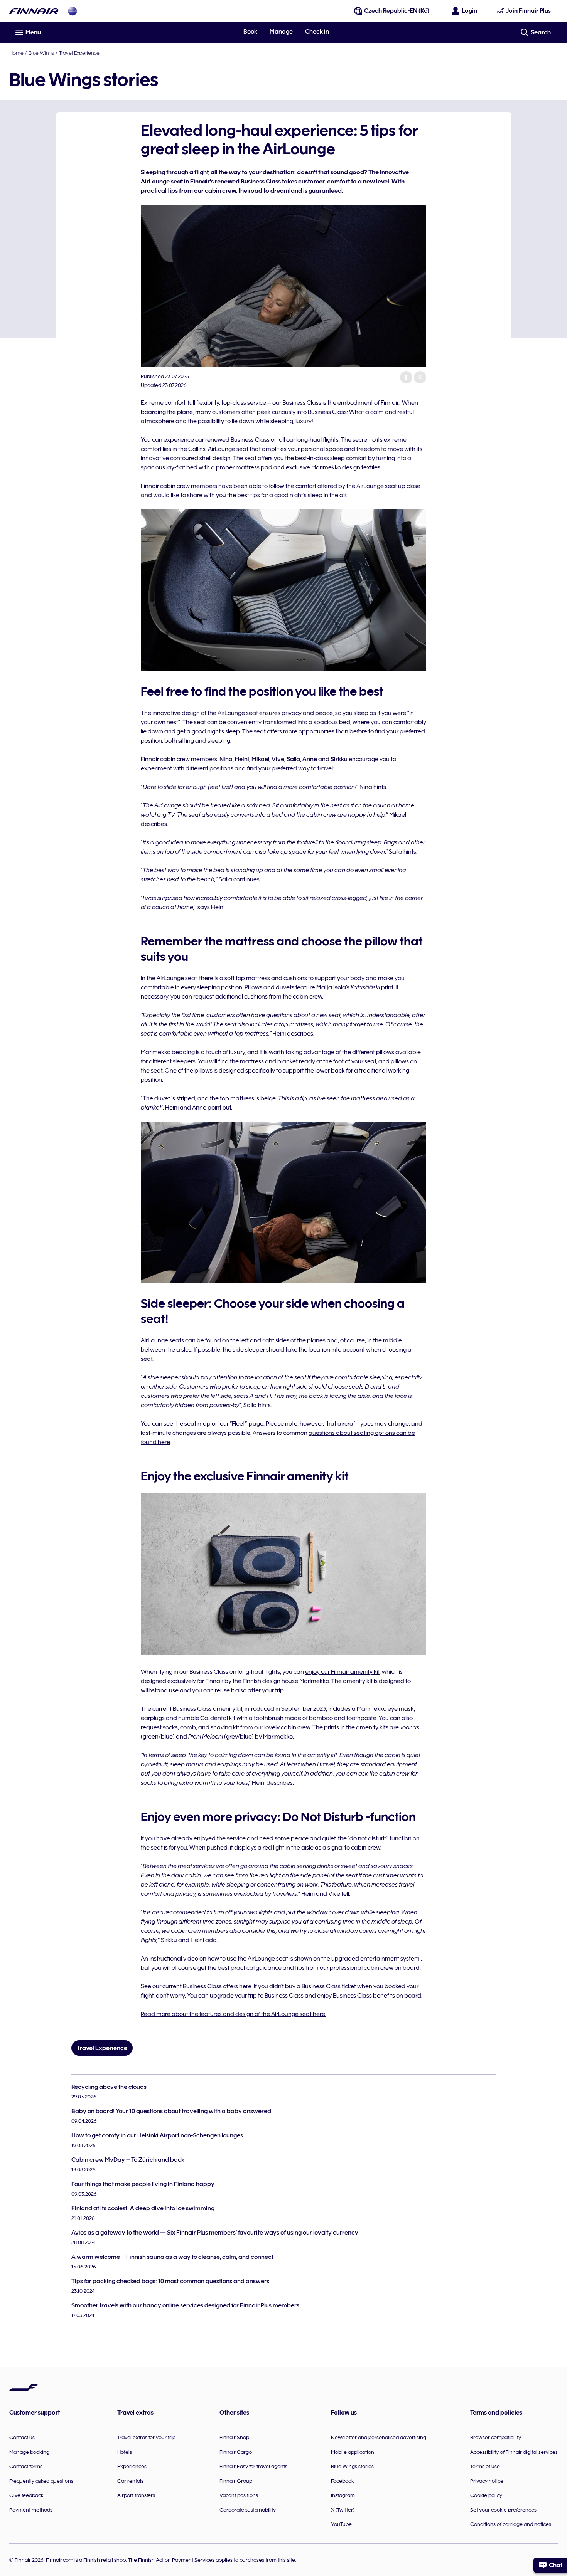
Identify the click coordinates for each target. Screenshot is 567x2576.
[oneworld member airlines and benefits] (73, 11)
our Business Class (297, 403)
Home (16, 53)
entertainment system (390, 1959)
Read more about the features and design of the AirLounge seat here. (234, 2014)
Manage (281, 32)
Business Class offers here (217, 1986)
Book (250, 32)
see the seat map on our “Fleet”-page (213, 1424)
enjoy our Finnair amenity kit (342, 1672)
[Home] (34, 11)
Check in (317, 32)
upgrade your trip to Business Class (257, 1996)
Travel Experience (79, 53)
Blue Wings (41, 53)
